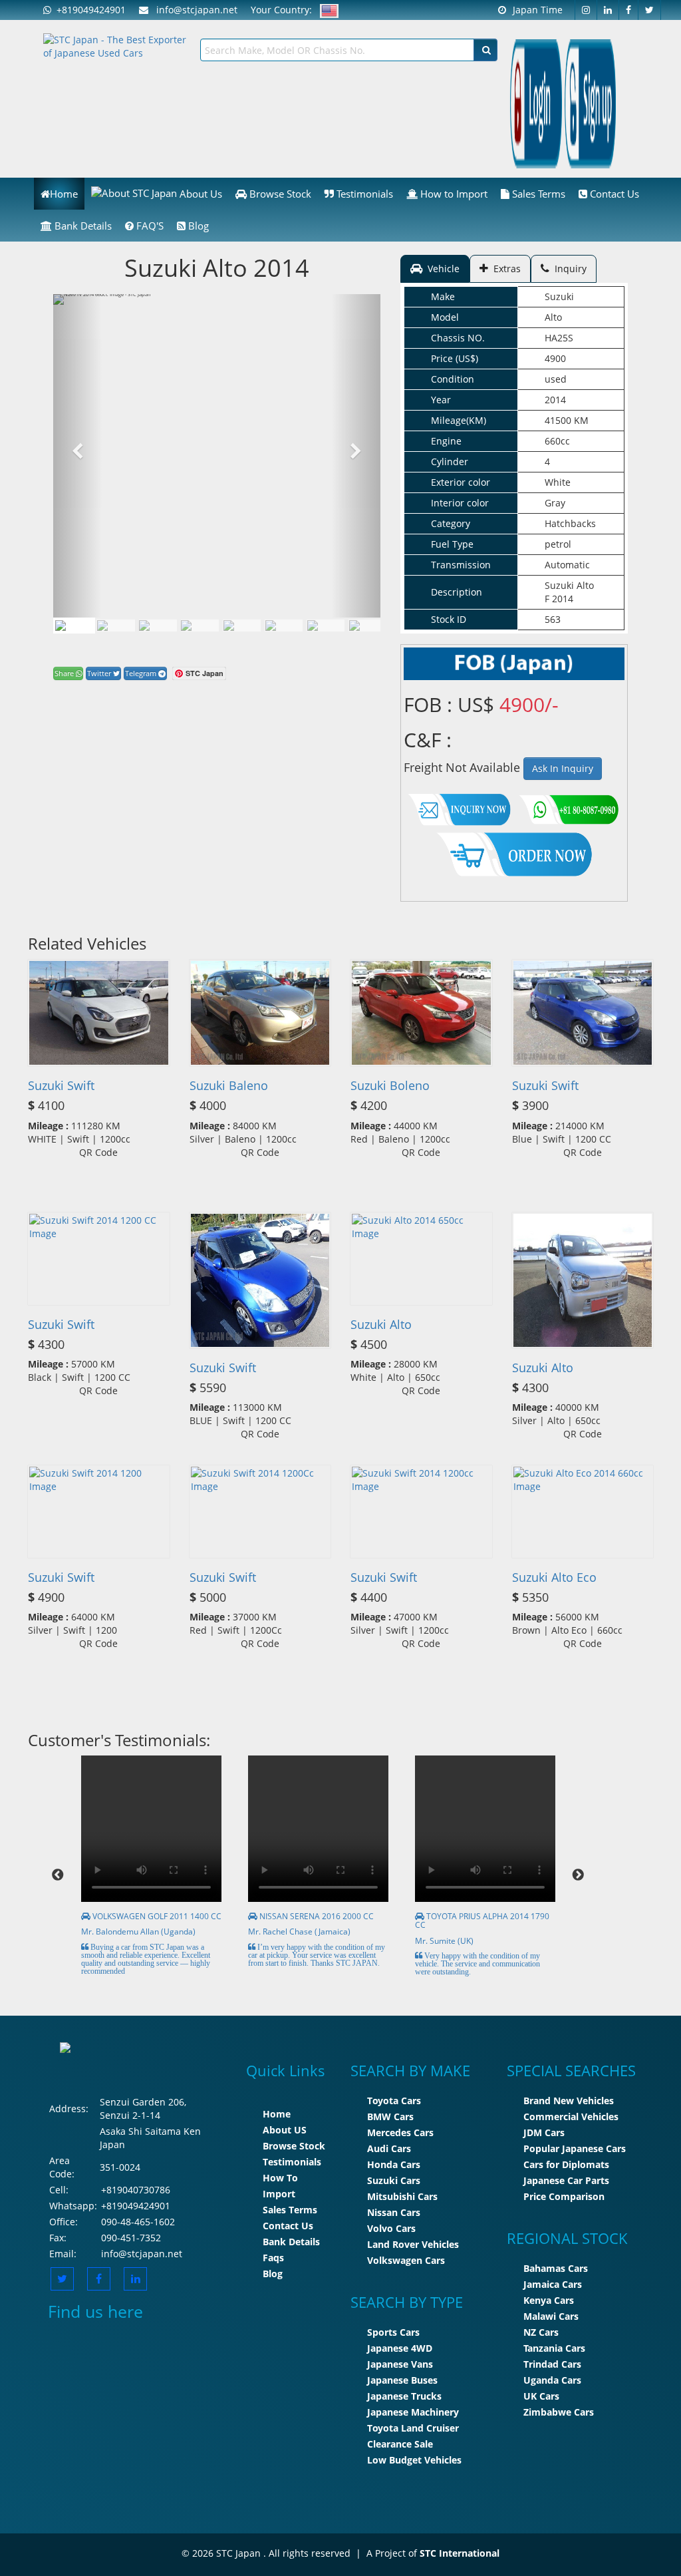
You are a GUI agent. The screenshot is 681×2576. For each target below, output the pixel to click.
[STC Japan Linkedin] (608, 10)
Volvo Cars (391, 2228)
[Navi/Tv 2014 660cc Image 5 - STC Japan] (284, 626)
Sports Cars (393, 2332)
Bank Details (82, 226)
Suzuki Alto (381, 1324)
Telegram (142, 673)
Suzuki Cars (394, 2180)
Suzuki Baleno (229, 1085)
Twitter (100, 673)
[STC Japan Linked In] (135, 2279)
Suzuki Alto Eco (554, 1577)
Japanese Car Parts (566, 2180)
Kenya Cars (549, 2300)
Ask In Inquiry (563, 768)
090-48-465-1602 (138, 2222)
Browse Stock (279, 194)
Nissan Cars (394, 2212)
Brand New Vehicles (569, 2101)
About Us (200, 194)
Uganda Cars (552, 2380)
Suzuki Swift (61, 1085)
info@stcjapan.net (142, 2254)
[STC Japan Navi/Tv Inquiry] (460, 807)
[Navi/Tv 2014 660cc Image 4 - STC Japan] (242, 626)
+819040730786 (136, 2190)
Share (65, 673)
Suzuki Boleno (390, 1085)
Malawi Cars (551, 2316)
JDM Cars (544, 2132)
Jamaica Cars (553, 2284)
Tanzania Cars (554, 2348)
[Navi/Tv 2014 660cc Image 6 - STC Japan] (326, 626)
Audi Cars (389, 2148)
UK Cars (541, 2396)
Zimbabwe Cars (559, 2412)
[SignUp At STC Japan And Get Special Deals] (591, 103)
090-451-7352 (131, 2238)
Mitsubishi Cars (402, 2196)
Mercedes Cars (400, 2132)
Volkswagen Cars (406, 2260)
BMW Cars (390, 2116)
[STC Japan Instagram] (586, 10)
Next (578, 1875)
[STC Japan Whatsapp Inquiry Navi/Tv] (567, 807)
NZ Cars (541, 2332)
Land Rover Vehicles (413, 2244)
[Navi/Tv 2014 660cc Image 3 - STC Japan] (200, 626)
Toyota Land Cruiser (413, 2428)
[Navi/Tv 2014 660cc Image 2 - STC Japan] (158, 626)
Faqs (273, 2258)
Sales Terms (537, 194)
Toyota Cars (394, 2101)
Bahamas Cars (556, 2268)
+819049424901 (88, 10)
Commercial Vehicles (571, 2116)
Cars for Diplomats (566, 2164)
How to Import (453, 194)
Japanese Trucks (404, 2396)
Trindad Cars (552, 2364)
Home (64, 194)
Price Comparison (564, 2196)
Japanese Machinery (413, 2412)
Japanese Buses (402, 2380)
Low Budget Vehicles (414, 2460)
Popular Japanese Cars (575, 2148)
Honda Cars (394, 2164)
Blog (197, 226)
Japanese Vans (400, 2364)
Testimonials (363, 194)
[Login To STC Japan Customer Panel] (536, 103)
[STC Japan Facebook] (629, 10)
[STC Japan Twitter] (650, 10)
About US (285, 2130)
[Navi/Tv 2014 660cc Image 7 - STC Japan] (368, 626)
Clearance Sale (400, 2444)
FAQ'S (149, 226)
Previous (58, 1875)
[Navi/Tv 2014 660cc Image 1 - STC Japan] (74, 626)
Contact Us (613, 194)
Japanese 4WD (400, 2348)
